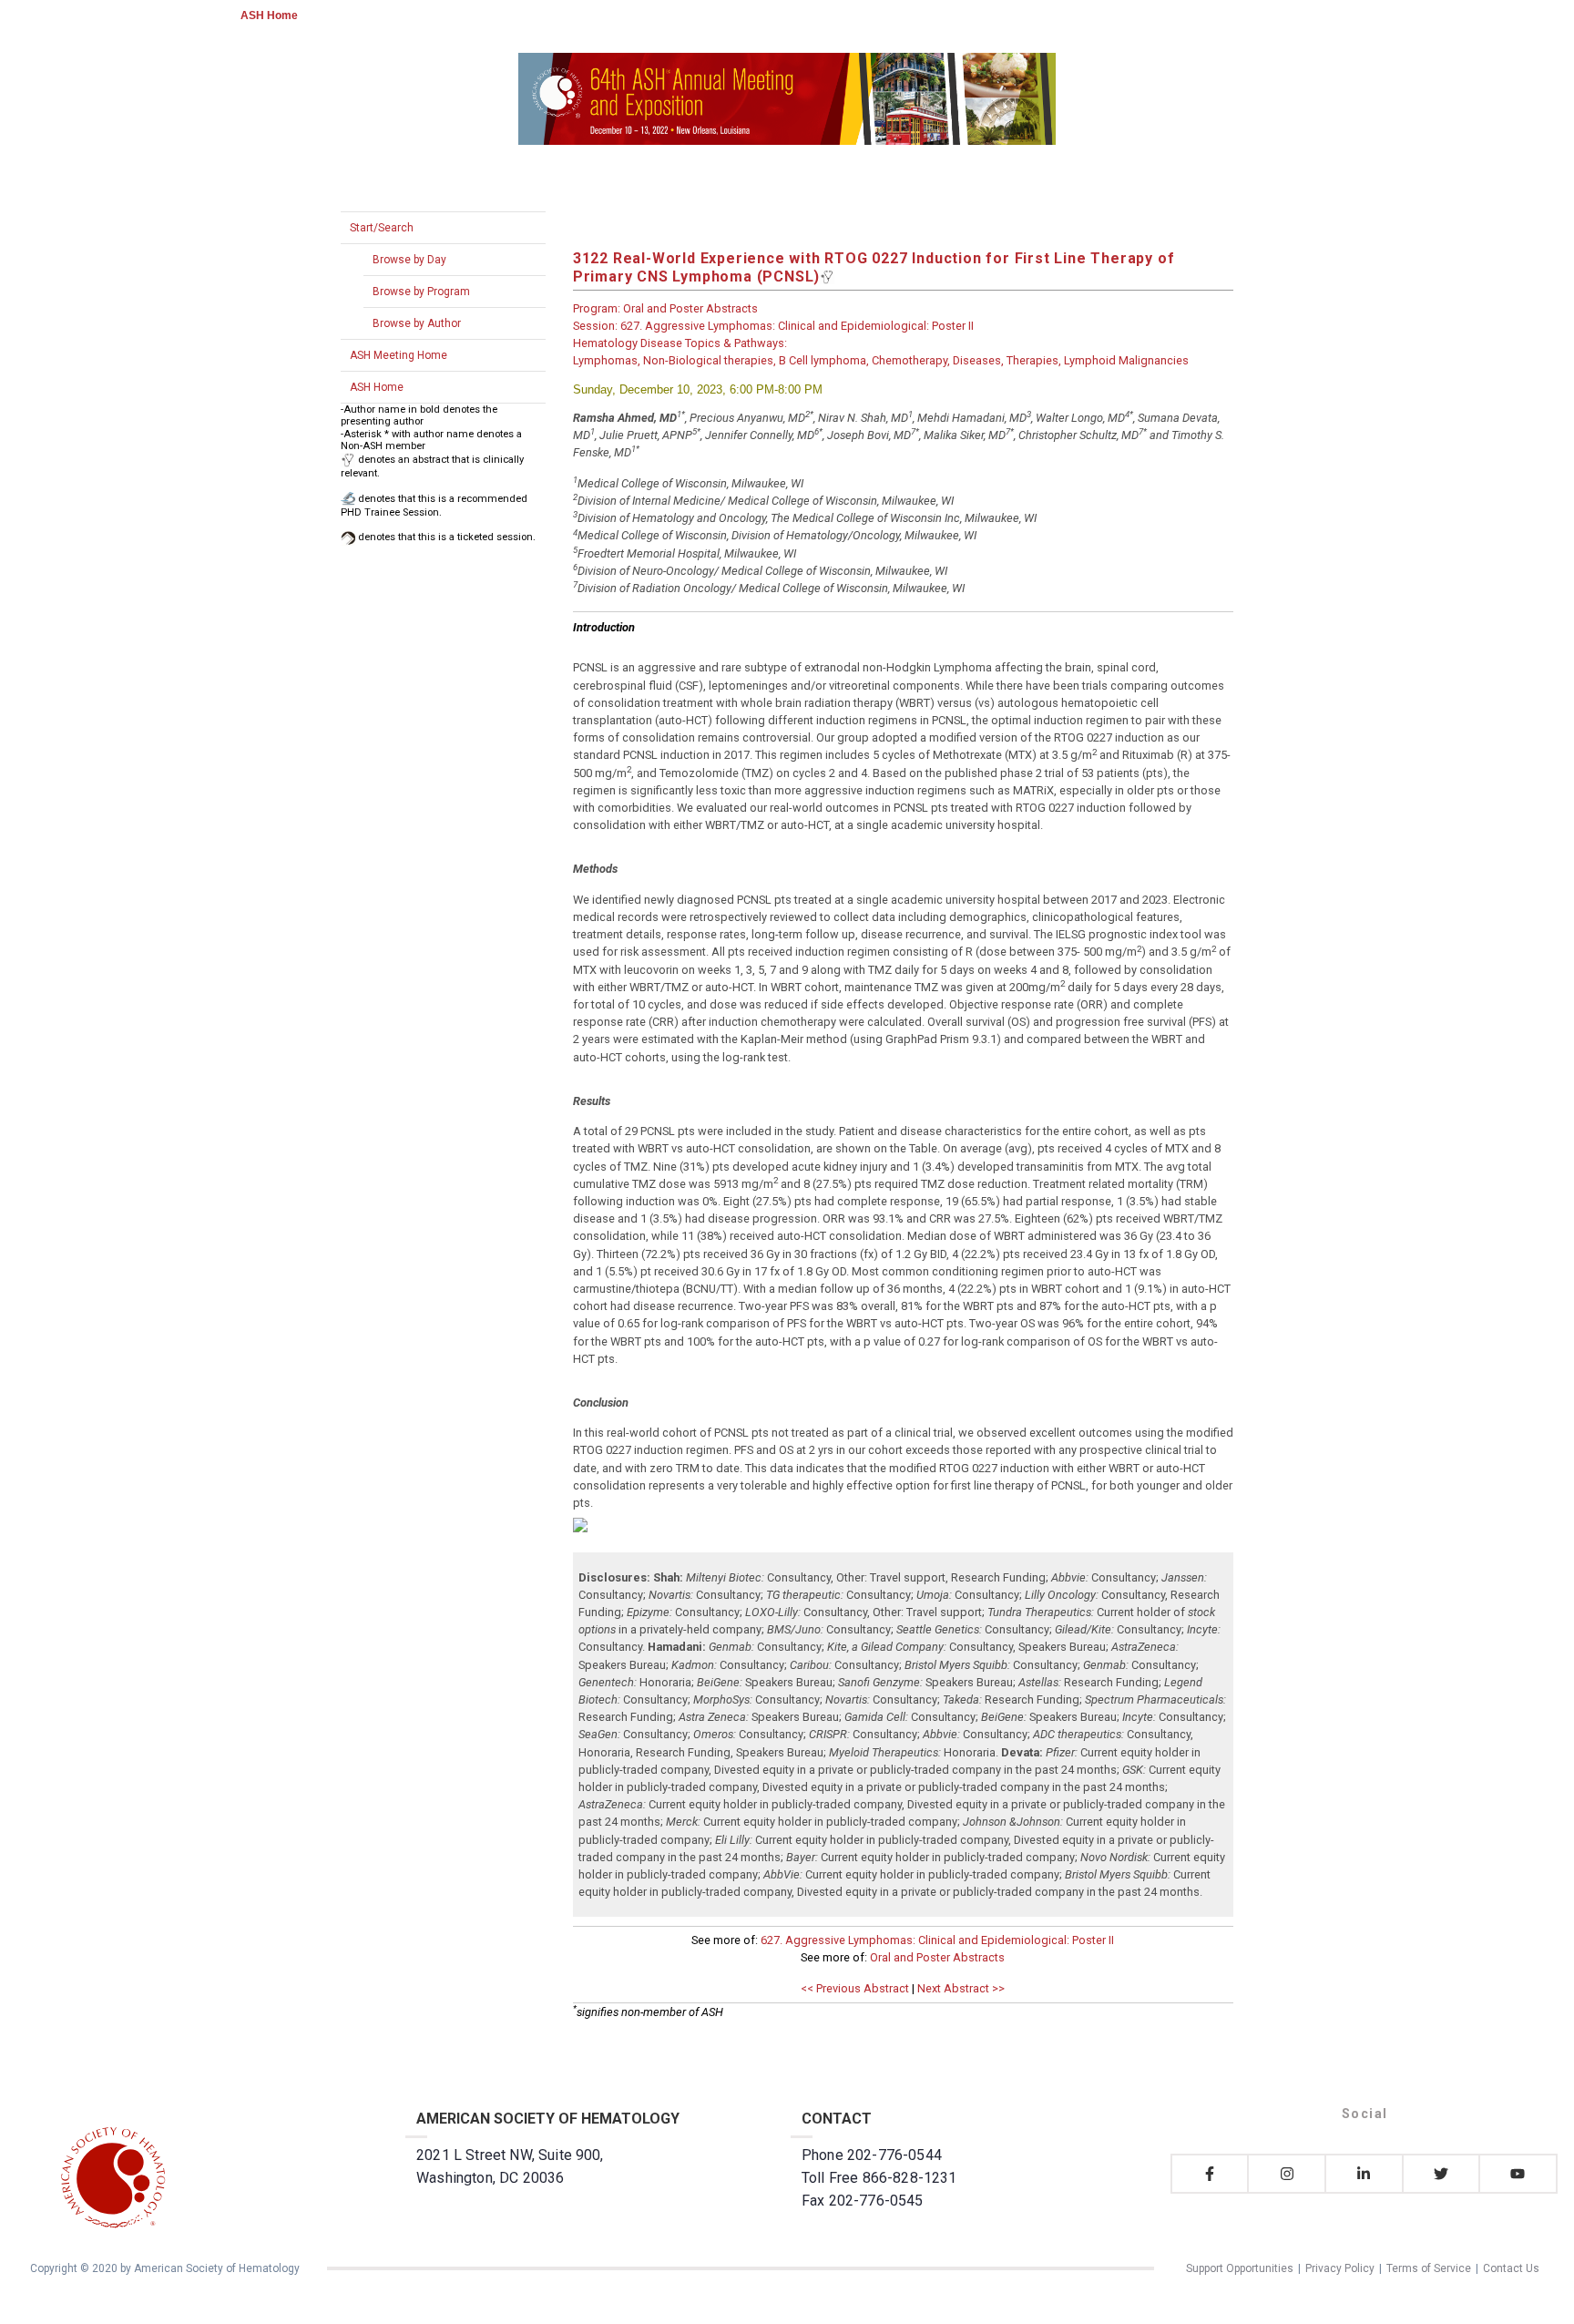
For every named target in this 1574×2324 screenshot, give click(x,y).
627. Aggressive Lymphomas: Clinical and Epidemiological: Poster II (937, 1940)
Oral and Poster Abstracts (937, 1957)
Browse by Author (417, 323)
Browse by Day (409, 260)
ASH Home (269, 15)
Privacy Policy (1340, 2268)
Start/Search (382, 228)
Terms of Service (1429, 2268)
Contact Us (1511, 2268)
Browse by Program (421, 292)
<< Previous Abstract (855, 1988)
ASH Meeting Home (399, 355)
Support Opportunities (1240, 2268)
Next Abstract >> (961, 1988)
